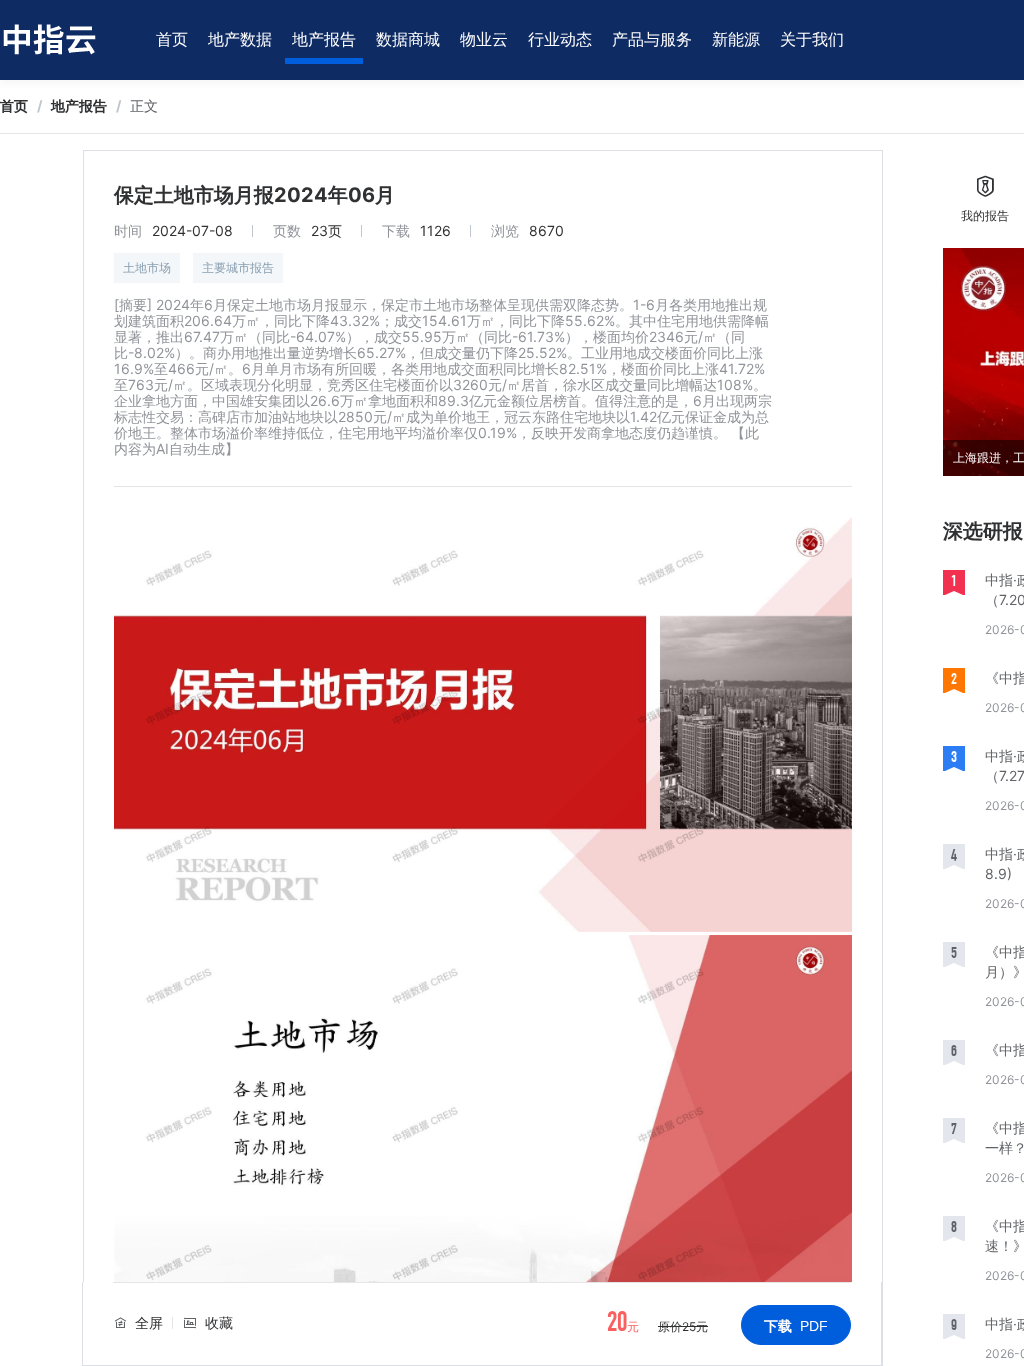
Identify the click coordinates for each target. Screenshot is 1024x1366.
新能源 (736, 39)
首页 (172, 39)
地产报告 (324, 39)
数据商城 (408, 39)
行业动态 (560, 39)
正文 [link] (144, 105)
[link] (14, 105)
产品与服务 (652, 39)
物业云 (484, 39)
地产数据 (240, 39)
